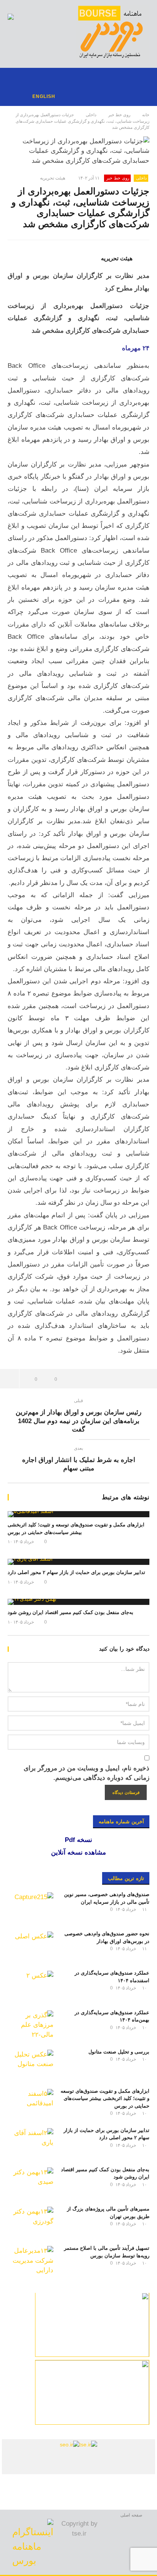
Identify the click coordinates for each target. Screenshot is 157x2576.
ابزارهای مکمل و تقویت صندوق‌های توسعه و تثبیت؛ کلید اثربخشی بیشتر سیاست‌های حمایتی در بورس (105, 2098)
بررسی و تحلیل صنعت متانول (119, 2052)
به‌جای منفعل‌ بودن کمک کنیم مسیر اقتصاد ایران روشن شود (70, 1612)
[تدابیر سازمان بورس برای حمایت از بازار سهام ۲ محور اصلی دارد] (78, 1562)
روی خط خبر (119, 115)
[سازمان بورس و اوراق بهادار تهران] (70, 2444)
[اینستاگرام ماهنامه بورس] (33, 2542)
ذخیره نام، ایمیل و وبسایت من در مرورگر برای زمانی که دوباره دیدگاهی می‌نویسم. (87, 1773)
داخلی (91, 115)
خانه (146, 115)
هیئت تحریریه (53, 178)
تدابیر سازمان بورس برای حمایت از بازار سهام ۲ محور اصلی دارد (76, 1572)
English (44, 96)
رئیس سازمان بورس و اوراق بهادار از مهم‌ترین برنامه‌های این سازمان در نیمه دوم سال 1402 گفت (78, 1416)
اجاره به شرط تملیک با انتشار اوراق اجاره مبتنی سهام (79, 1460)
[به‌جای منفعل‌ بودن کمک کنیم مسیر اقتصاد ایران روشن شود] (78, 1602)
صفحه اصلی (131, 2515)
